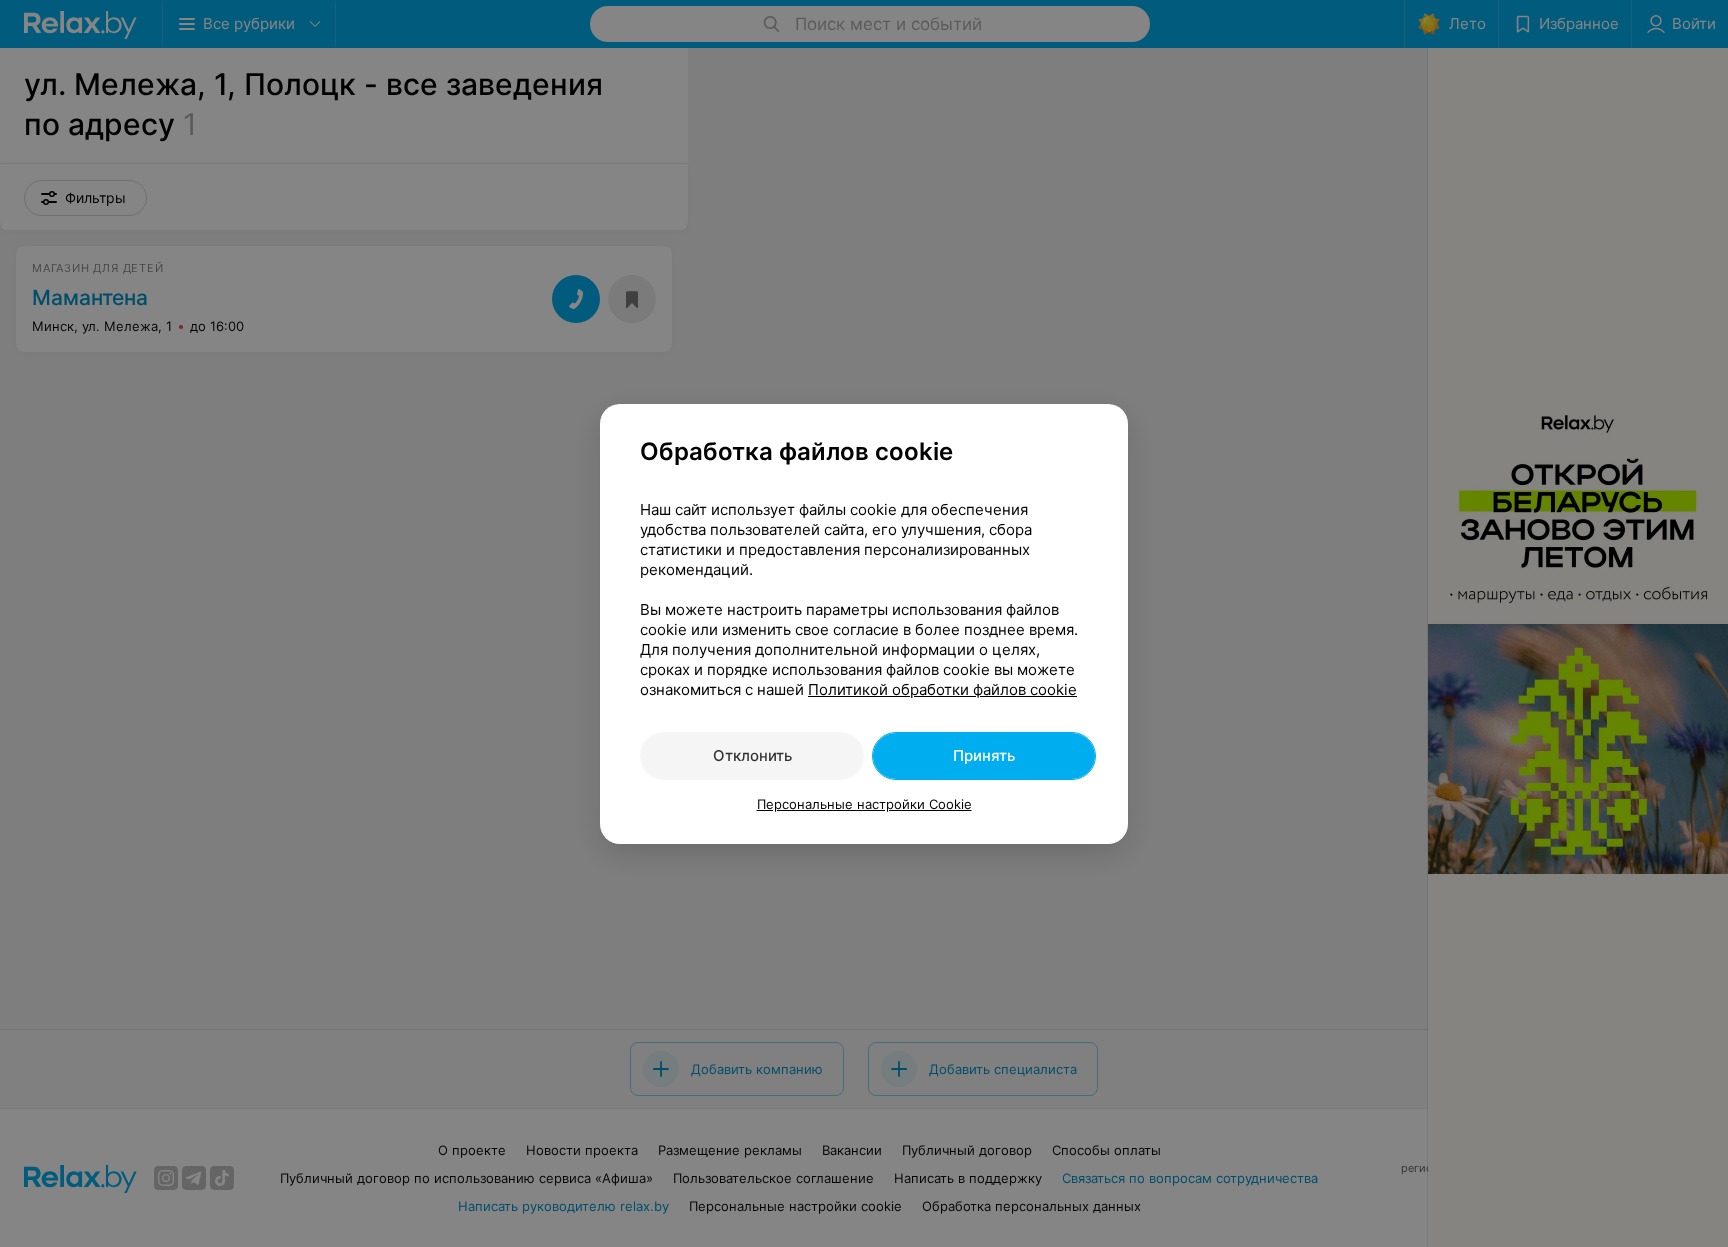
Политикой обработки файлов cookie (942, 689)
